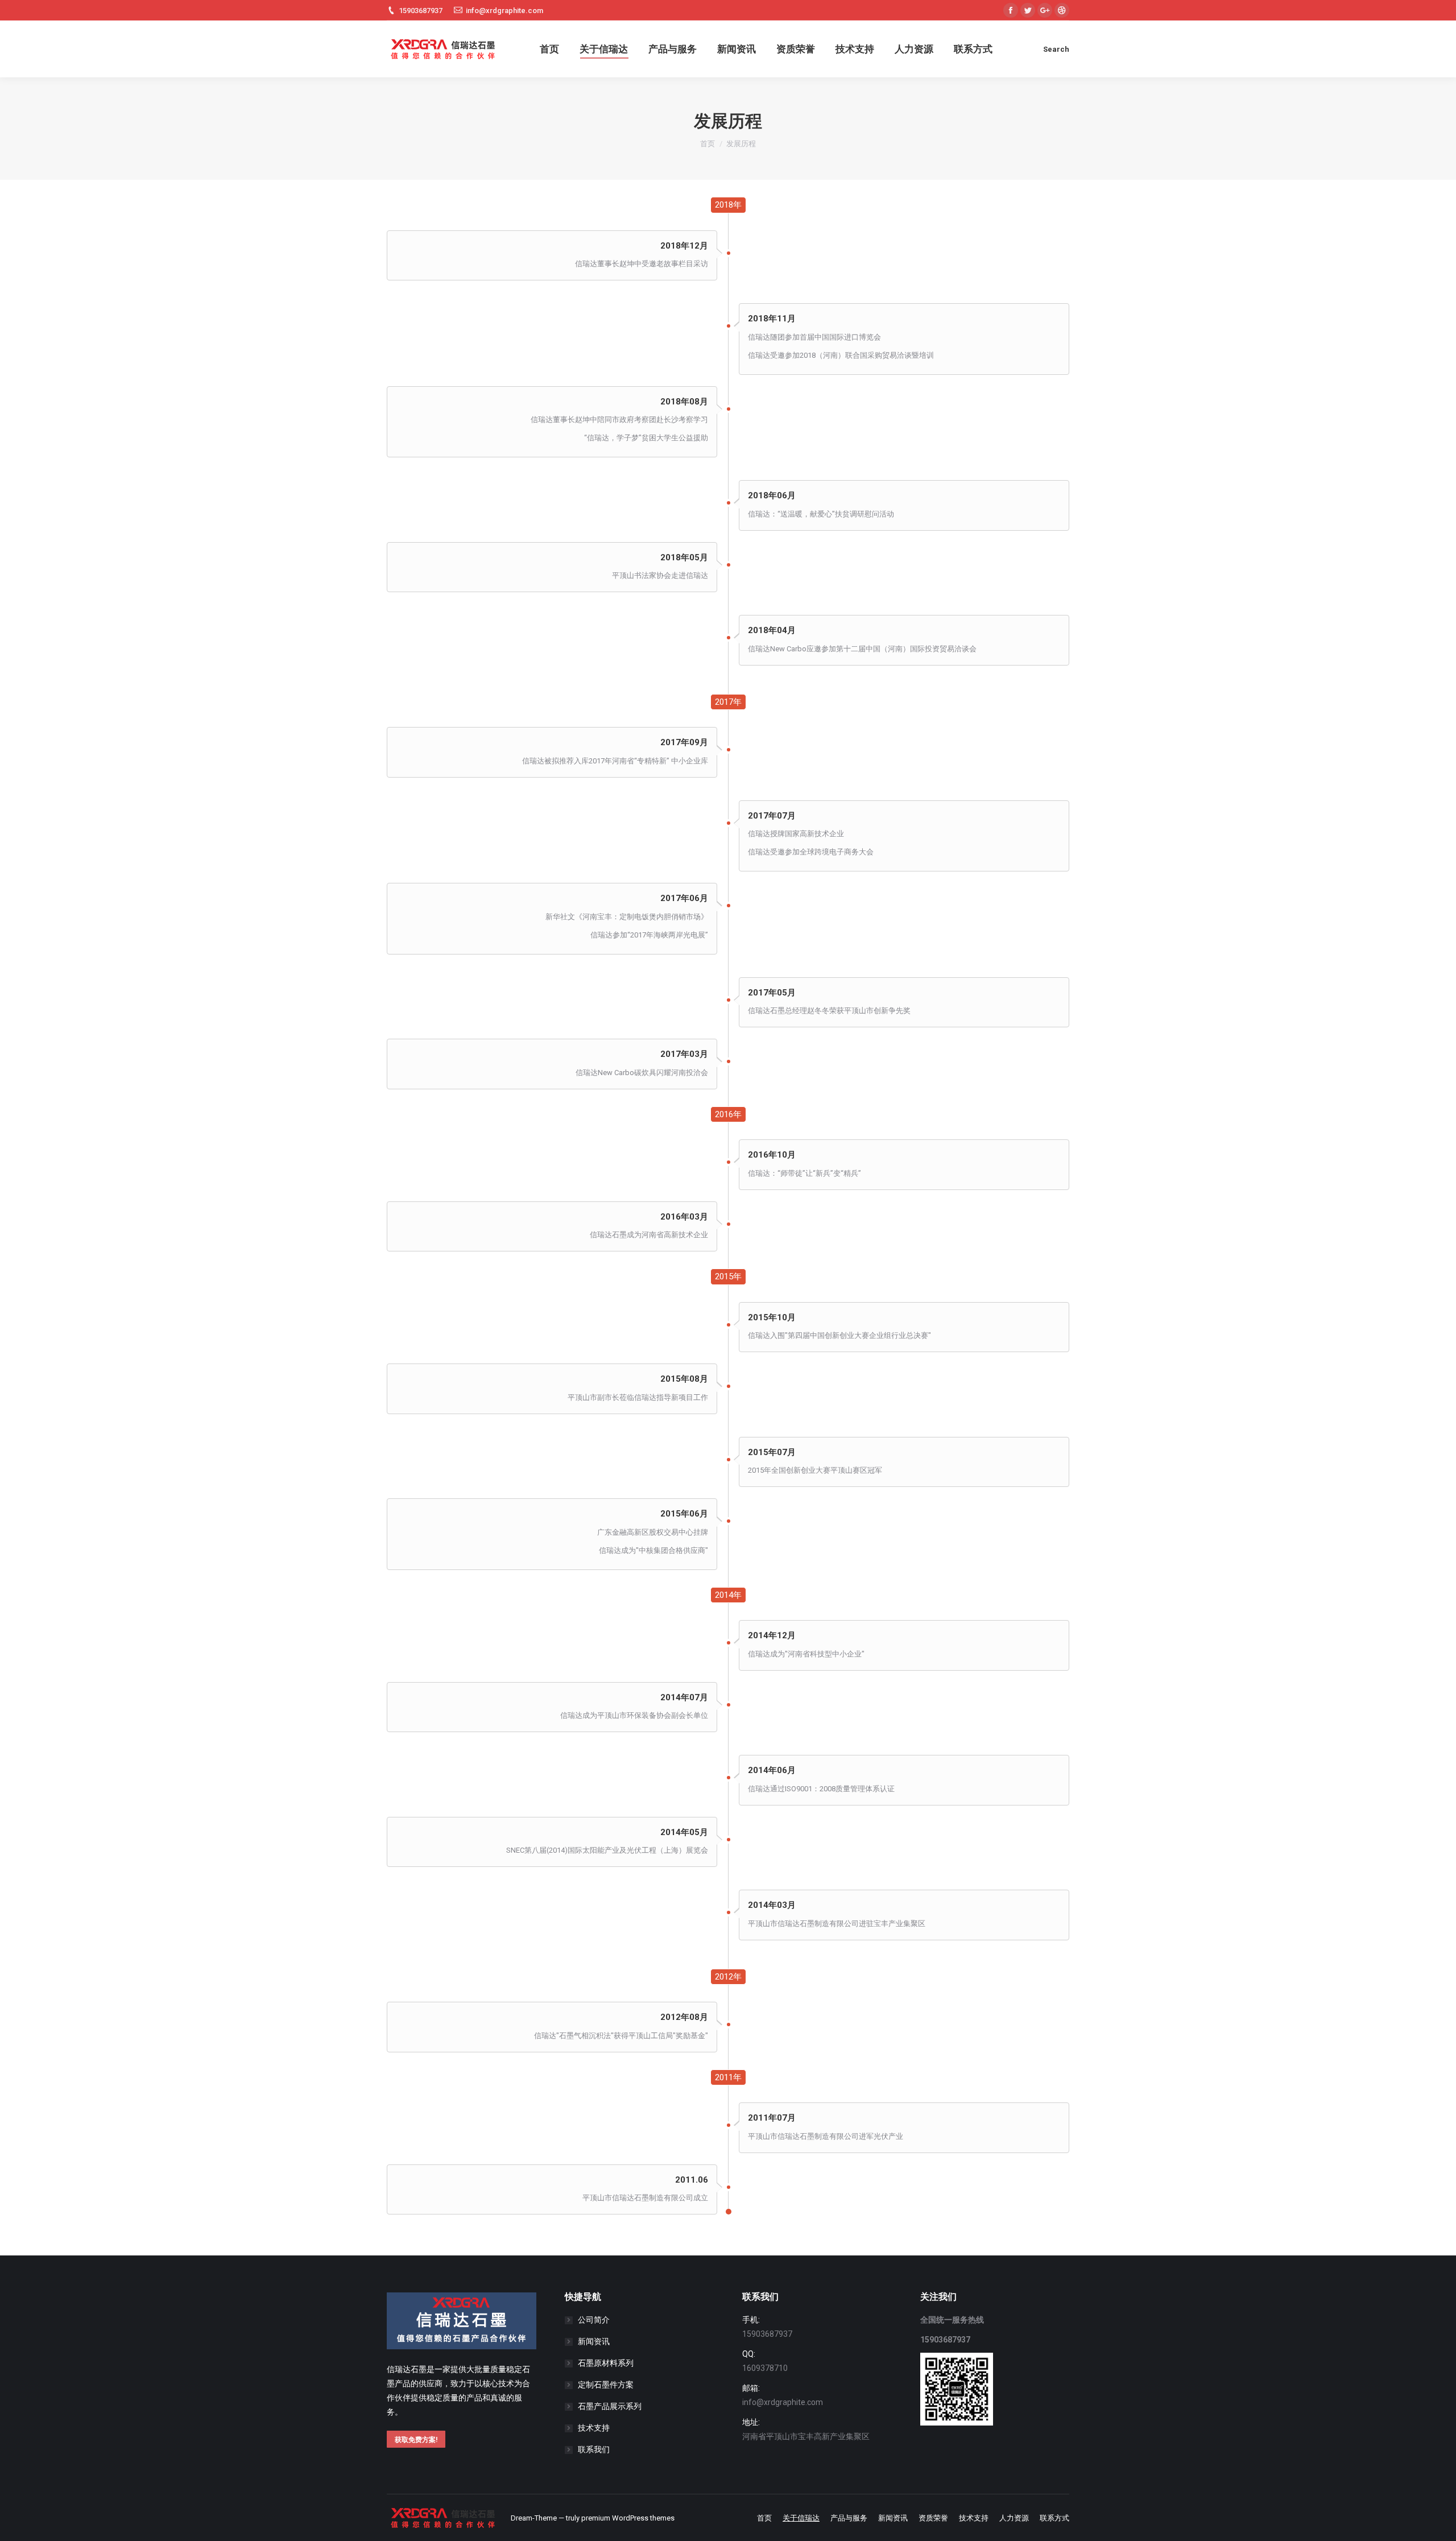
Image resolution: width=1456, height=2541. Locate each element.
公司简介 (594, 2320)
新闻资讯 (594, 2341)
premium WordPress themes (628, 2518)
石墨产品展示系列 (610, 2406)
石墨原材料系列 (606, 2363)
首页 (708, 144)
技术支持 (594, 2428)
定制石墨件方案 (606, 2385)
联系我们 (594, 2449)
